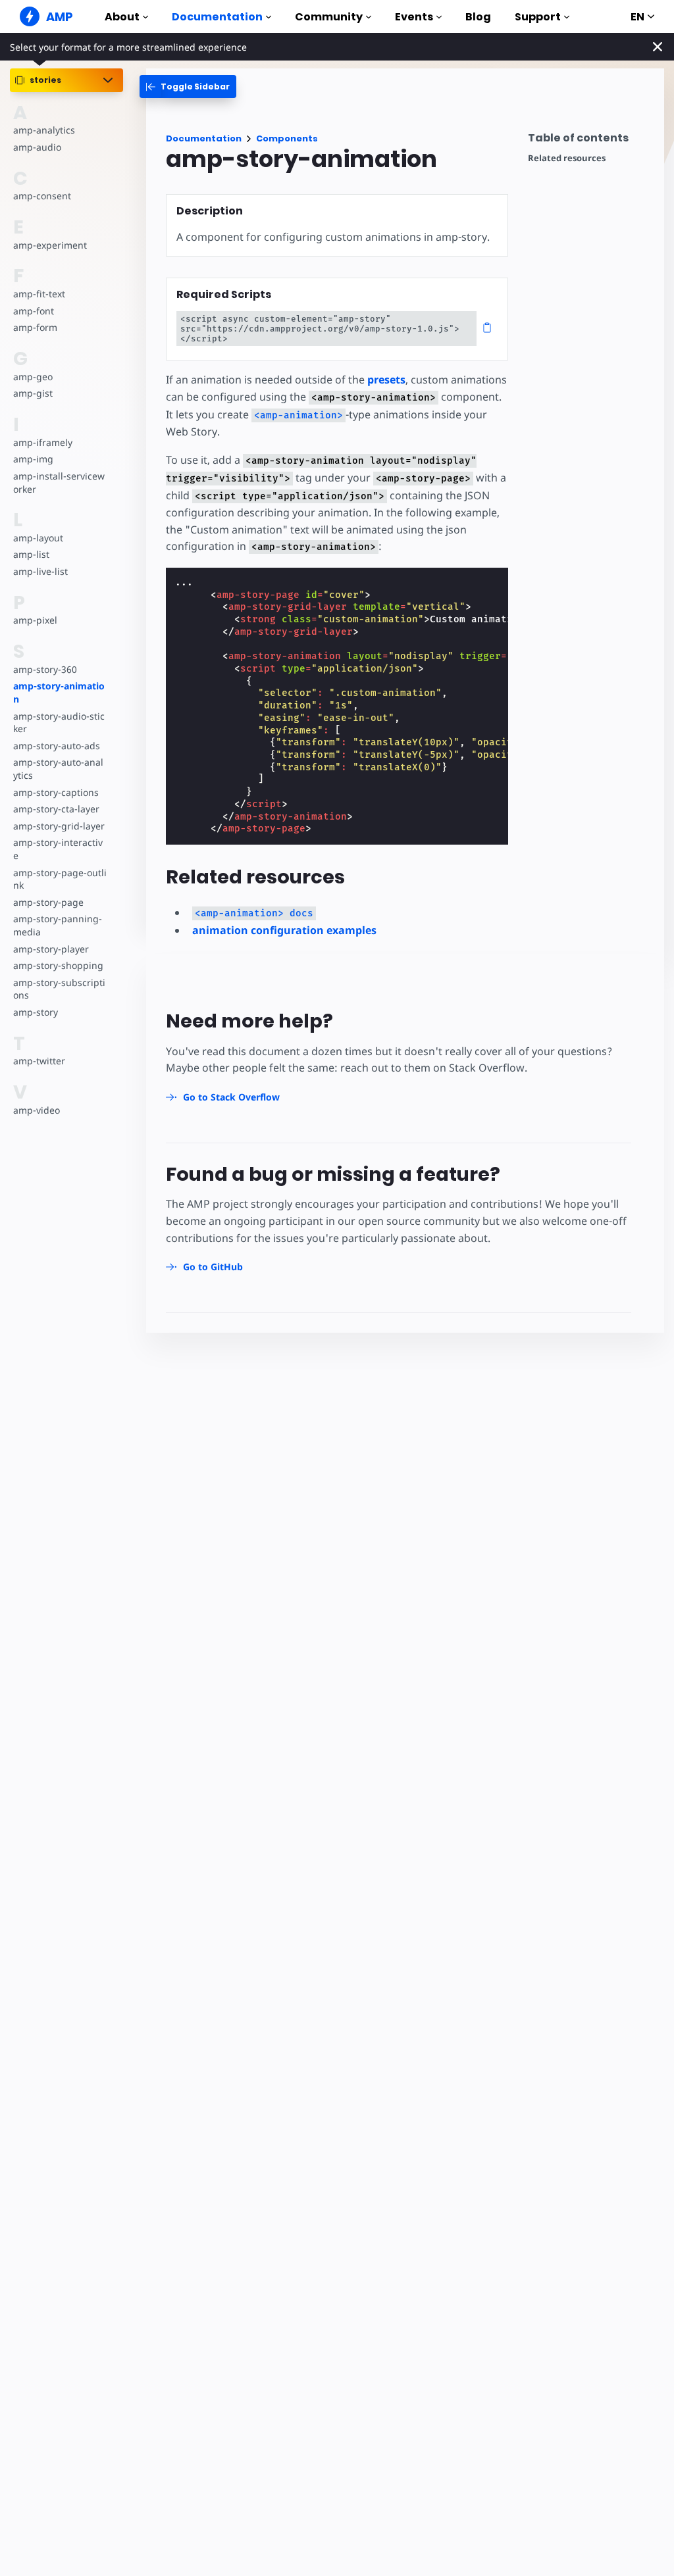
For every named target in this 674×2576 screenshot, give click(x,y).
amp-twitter (39, 1061)
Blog (478, 17)
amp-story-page (48, 902)
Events (414, 17)
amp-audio (37, 147)
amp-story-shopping (58, 965)
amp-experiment (50, 245)
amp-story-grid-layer (59, 826)
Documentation (217, 17)
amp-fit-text (39, 294)
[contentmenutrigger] (589, 141)
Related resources (567, 158)
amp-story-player (51, 949)
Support (538, 17)
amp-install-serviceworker (59, 483)
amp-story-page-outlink (60, 879)
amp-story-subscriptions (59, 989)
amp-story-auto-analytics (58, 769)
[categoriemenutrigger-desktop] (188, 87)
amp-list (31, 554)
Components (287, 138)
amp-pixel (35, 620)
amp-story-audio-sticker (59, 723)
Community (329, 17)
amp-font (34, 311)
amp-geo (33, 377)
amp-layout (38, 538)
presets (386, 380)
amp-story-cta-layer (56, 809)
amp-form (35, 327)
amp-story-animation (59, 692)
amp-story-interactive (58, 849)
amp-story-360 (45, 669)
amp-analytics (44, 130)
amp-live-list (40, 571)
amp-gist (33, 393)
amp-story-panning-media (58, 925)
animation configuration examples (284, 930)
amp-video (37, 1110)
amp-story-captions (56, 792)
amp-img (33, 459)
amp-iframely (43, 442)
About (122, 17)
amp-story (36, 1012)
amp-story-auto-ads (57, 746)
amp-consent (42, 196)
